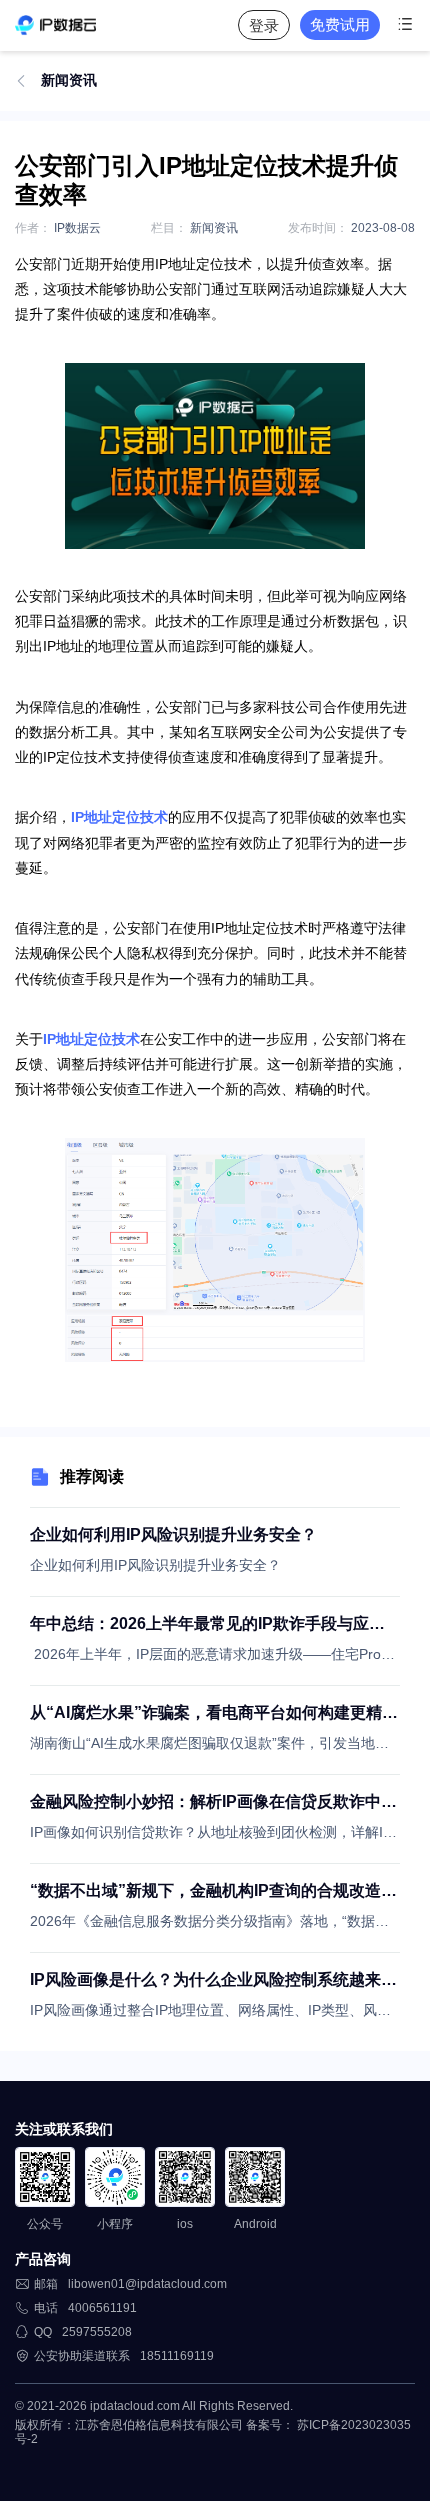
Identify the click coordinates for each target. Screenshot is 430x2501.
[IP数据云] (55, 25)
